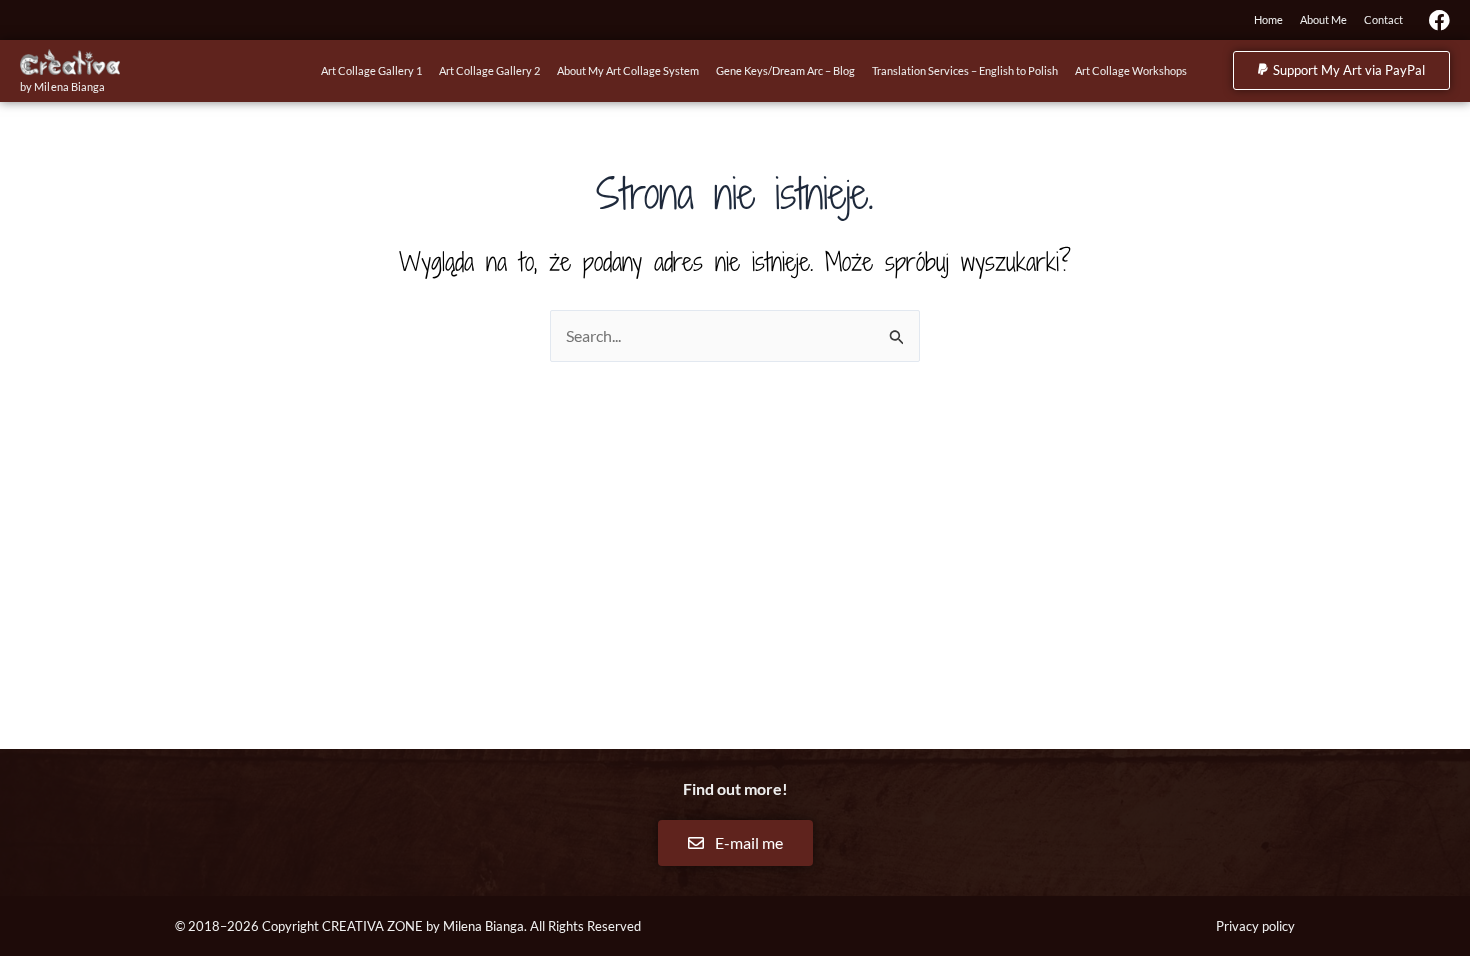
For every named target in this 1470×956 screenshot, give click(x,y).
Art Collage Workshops (1131, 70)
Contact (1383, 19)
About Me (1323, 19)
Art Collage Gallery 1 (371, 70)
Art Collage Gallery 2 (489, 70)
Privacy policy (1255, 926)
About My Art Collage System (628, 70)
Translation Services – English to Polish (965, 70)
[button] (1341, 70)
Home (1268, 19)
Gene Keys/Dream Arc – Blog (785, 70)
